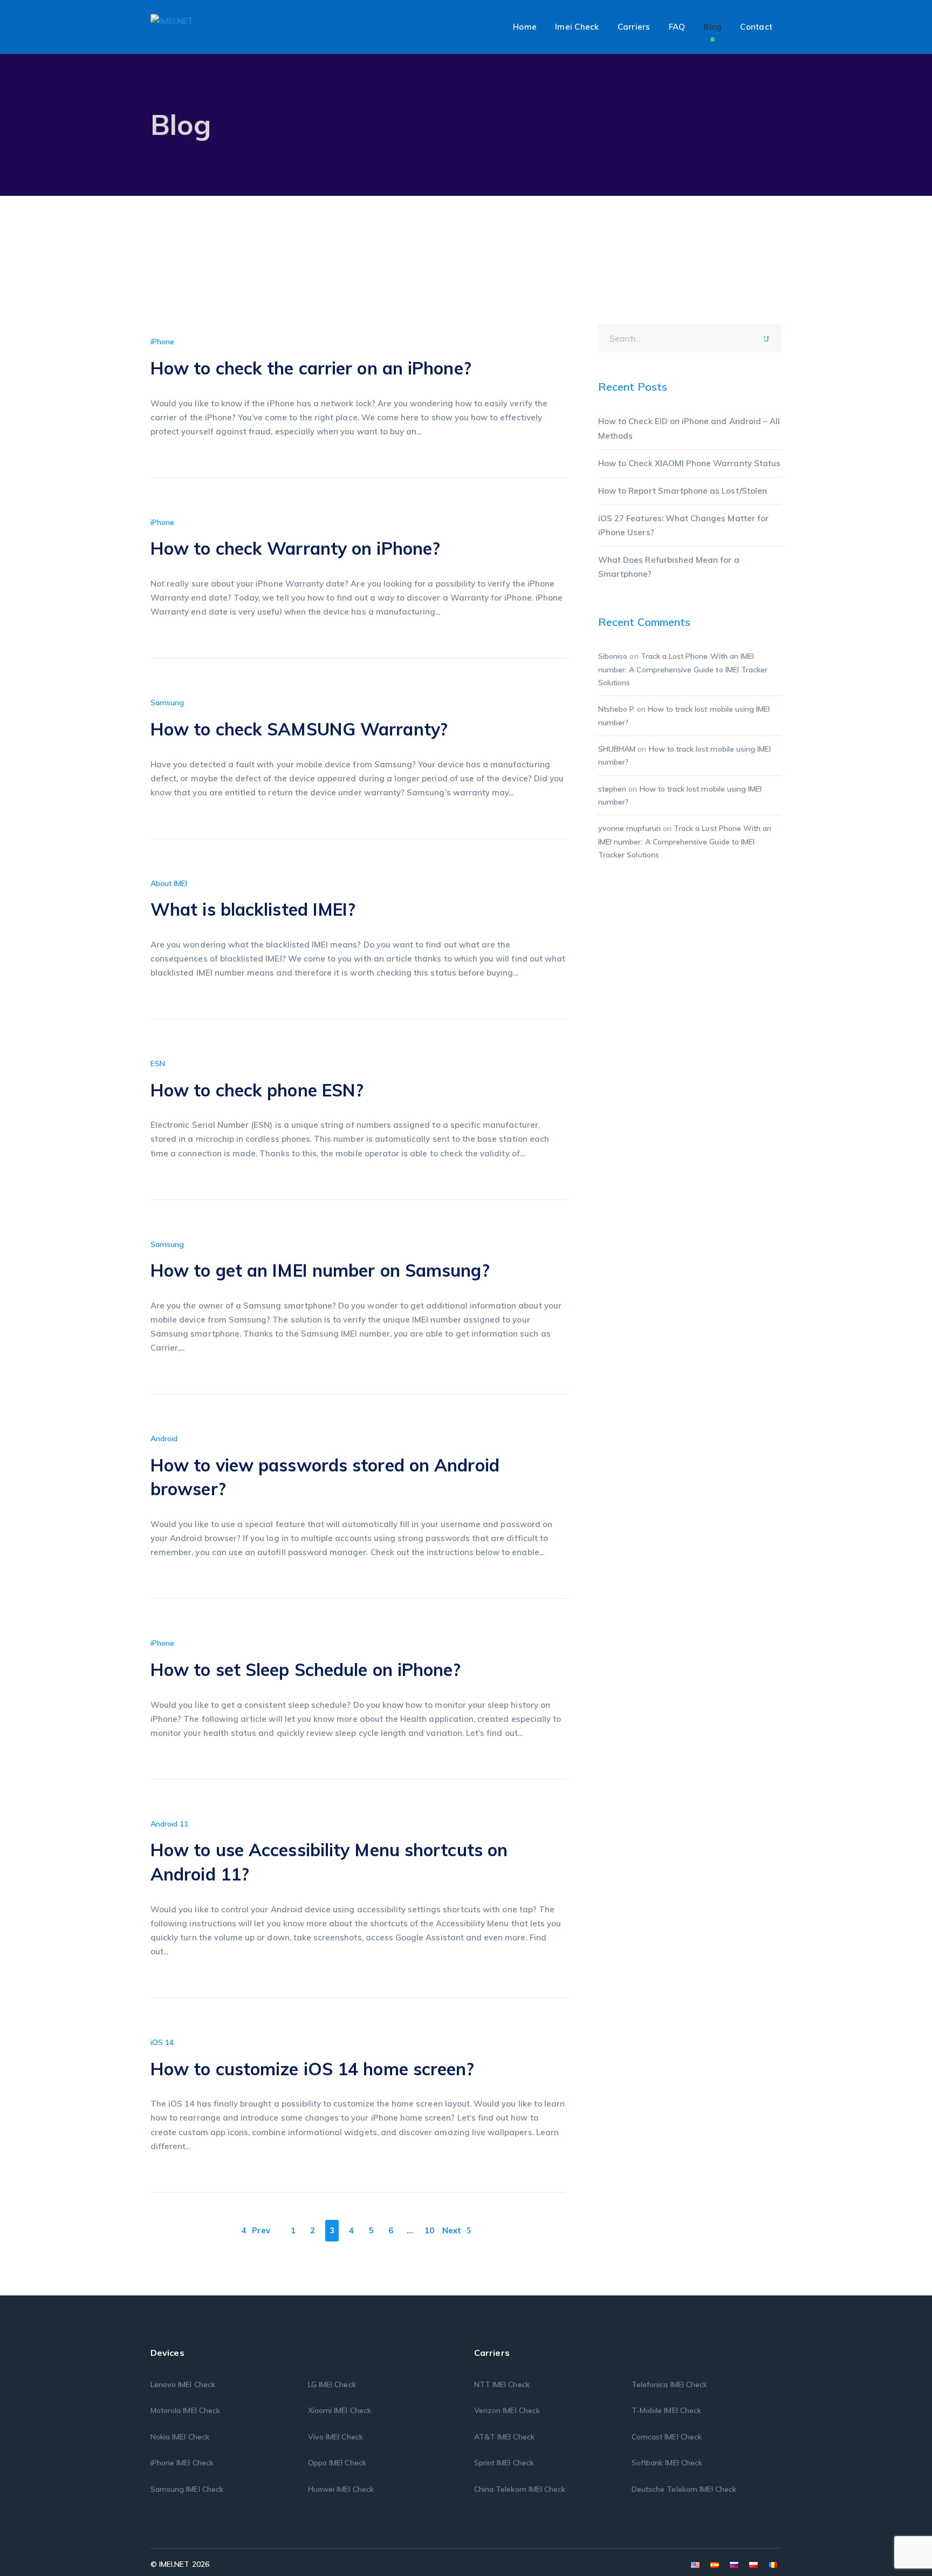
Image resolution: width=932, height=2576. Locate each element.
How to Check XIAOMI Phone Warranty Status (689, 463)
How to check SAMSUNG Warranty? (299, 729)
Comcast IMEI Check (667, 2437)
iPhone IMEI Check (182, 2463)
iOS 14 (162, 2042)
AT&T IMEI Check (504, 2437)
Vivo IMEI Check (335, 2437)
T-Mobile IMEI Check (666, 2410)
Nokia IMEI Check (180, 2437)
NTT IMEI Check (502, 2384)
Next (452, 2230)
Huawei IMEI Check (341, 2489)
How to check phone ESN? (257, 1090)
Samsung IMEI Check (187, 2489)
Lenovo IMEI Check (183, 2384)
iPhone (162, 342)
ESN (158, 1064)
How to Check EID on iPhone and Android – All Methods (689, 428)
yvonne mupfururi (629, 828)
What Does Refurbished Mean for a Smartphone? (669, 567)
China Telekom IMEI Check (520, 2489)
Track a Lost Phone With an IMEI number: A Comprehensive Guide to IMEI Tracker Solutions (683, 669)
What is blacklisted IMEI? (253, 909)
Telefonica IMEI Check (669, 2384)
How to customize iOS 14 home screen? (313, 2069)
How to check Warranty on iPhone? (295, 548)
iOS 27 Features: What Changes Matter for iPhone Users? (683, 525)
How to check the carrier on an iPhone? (311, 368)
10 (429, 2230)
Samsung (167, 703)
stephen (612, 789)
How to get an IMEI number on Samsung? (320, 1270)
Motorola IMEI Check (185, 2410)
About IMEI (169, 883)
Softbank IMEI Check (667, 2463)
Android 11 (170, 1824)
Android (164, 1439)
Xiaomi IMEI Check (340, 2410)
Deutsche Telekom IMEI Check (684, 2489)
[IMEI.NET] (172, 20)
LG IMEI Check (332, 2384)
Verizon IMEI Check (507, 2410)
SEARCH (770, 337)
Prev (261, 2230)
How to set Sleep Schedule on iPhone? (306, 1669)
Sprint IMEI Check (504, 2463)
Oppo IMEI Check (337, 2463)
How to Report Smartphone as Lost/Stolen (683, 491)
